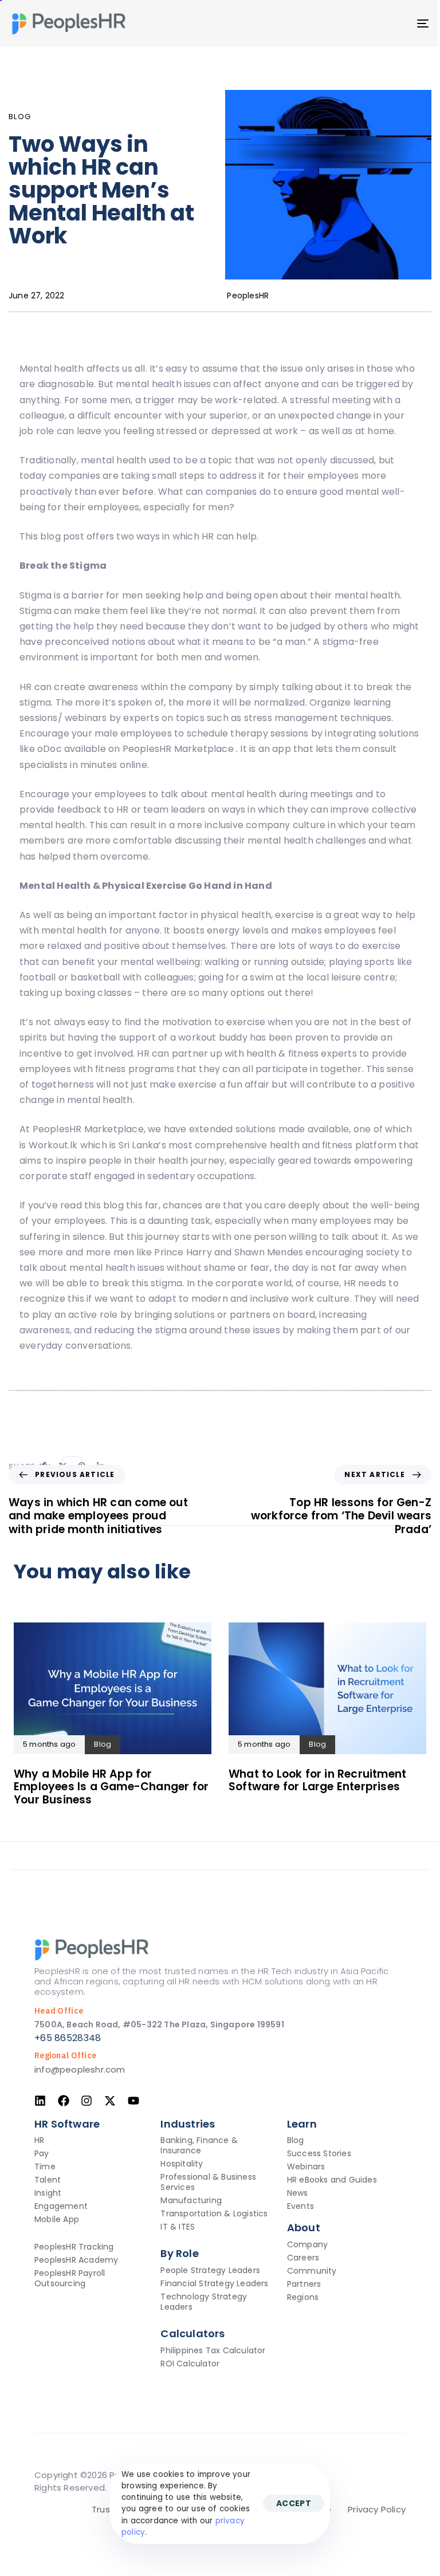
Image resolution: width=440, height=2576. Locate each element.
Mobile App (57, 2219)
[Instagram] (87, 2101)
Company (307, 2244)
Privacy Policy (377, 2509)
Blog (20, 117)
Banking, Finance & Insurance (199, 2145)
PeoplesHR (248, 296)
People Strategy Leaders (210, 2270)
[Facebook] (64, 2101)
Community (312, 2271)
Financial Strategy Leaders (214, 2283)
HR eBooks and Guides (332, 2180)
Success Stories (319, 2153)
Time (45, 2167)
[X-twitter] (110, 2101)
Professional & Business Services (208, 2182)
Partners (304, 2284)
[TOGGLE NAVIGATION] (359, 23)
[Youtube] (133, 2101)
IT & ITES (178, 2227)
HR (39, 2140)
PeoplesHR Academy (76, 2260)
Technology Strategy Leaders (204, 2302)
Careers (303, 2258)
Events (300, 2206)
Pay (42, 2153)
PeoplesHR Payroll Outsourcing (70, 2278)
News (298, 2193)
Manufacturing (191, 2200)
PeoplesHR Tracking (74, 2247)
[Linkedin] (40, 2101)
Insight (48, 2193)
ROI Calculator (190, 2364)
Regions (303, 2297)
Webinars (306, 2167)
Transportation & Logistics (214, 2213)
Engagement (61, 2206)
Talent (48, 2180)
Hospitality (182, 2164)
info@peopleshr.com (80, 2069)
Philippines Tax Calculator (213, 2350)
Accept (294, 2503)
